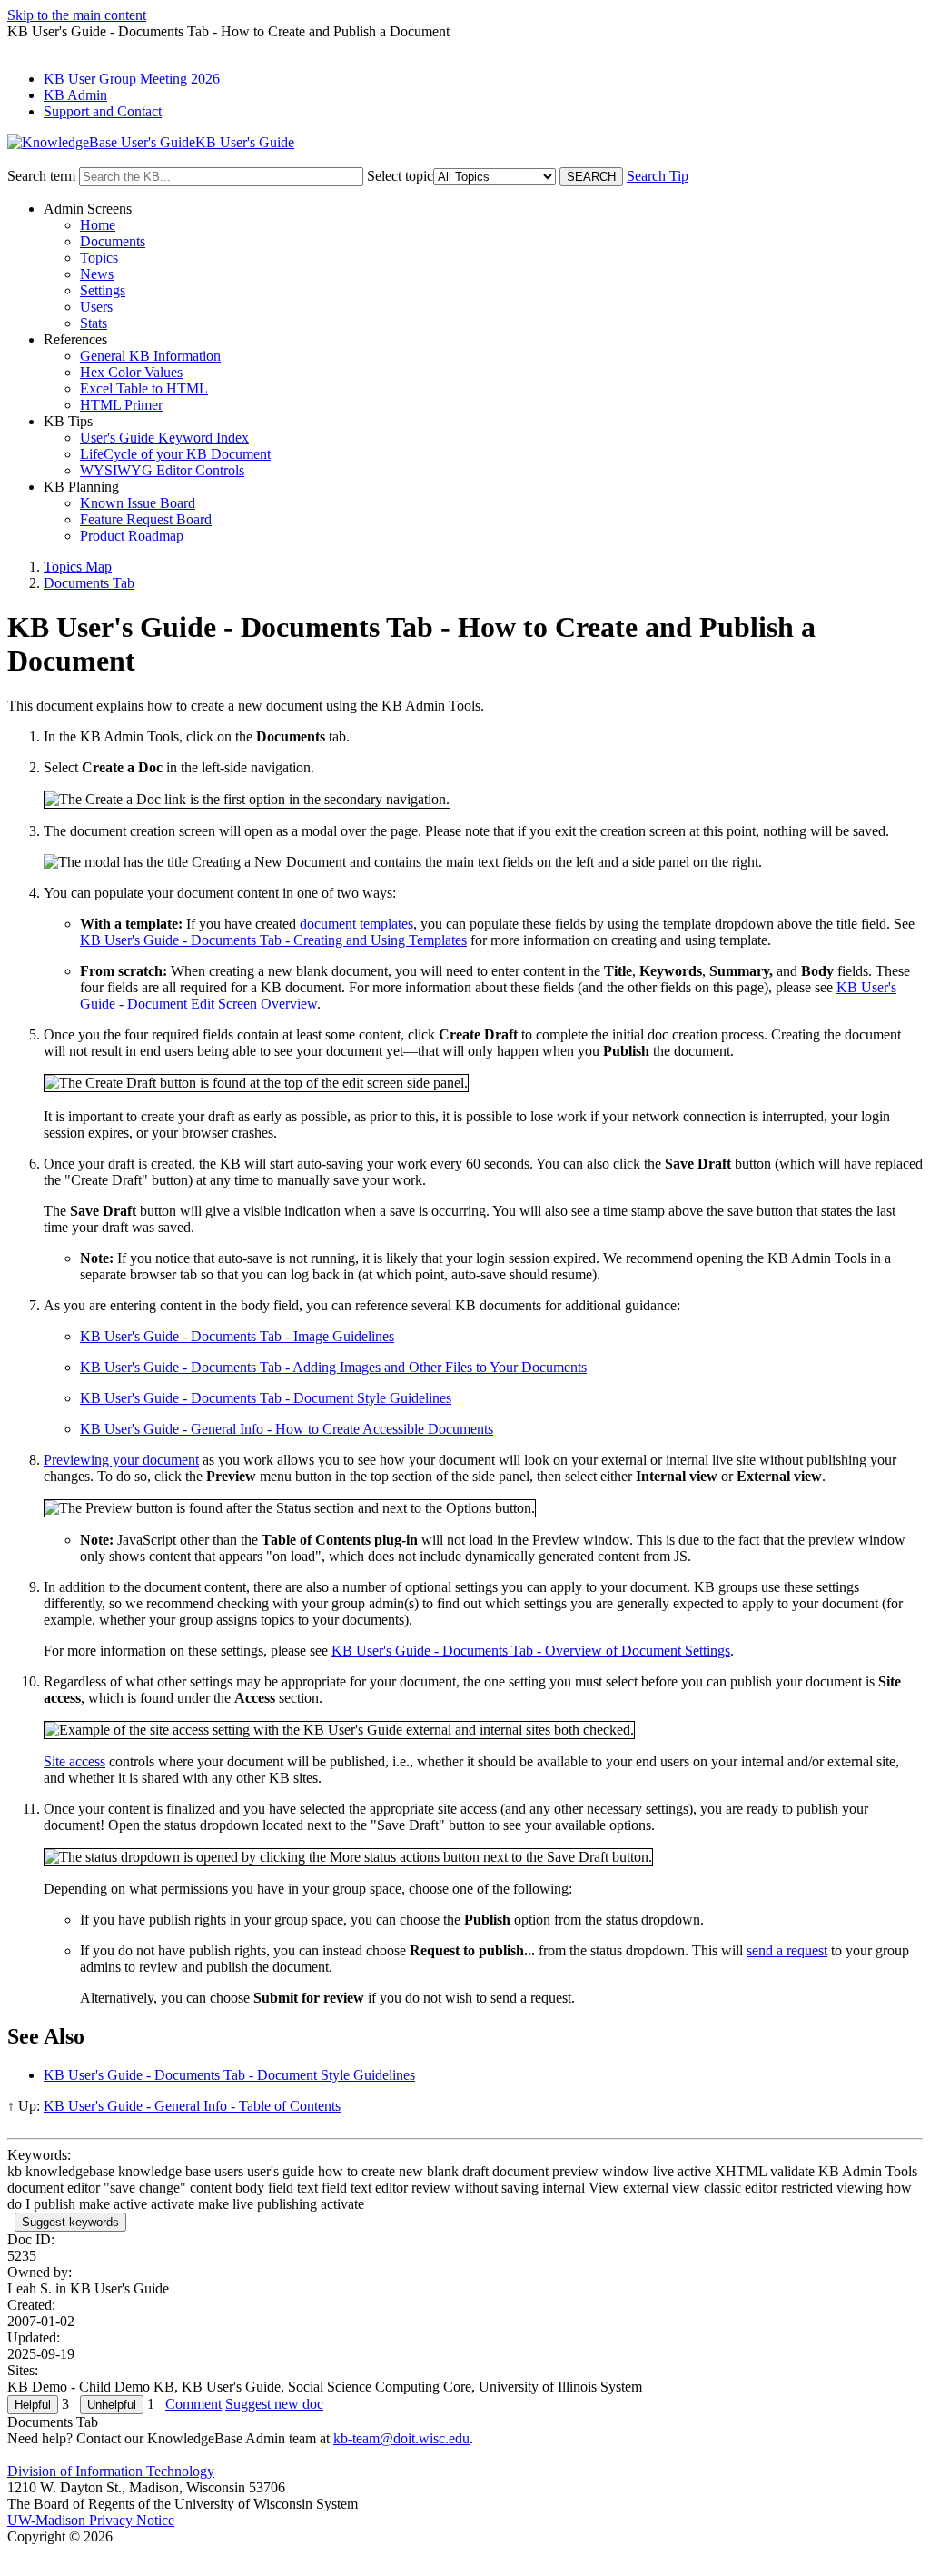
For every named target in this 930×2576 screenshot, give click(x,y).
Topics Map (78, 567)
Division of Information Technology (111, 2471)
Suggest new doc (274, 2404)
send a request (787, 1950)
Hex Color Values (131, 372)
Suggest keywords (70, 2222)
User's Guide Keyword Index (164, 438)
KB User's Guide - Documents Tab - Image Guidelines (237, 1336)
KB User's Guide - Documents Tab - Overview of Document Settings (531, 1651)
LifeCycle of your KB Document (175, 454)
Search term (41, 176)
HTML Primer (121, 405)
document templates (356, 924)
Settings (103, 290)
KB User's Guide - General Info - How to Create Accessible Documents (287, 1429)
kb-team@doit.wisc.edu (401, 2438)
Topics (99, 258)
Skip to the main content (77, 15)
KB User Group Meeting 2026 (132, 79)
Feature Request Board (146, 519)
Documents (113, 241)
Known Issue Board (138, 503)
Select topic (400, 176)
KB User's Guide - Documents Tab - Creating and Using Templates (273, 940)
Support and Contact (103, 111)
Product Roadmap (132, 536)
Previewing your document (121, 1460)
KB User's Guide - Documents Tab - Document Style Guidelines (266, 1398)
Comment (193, 2404)
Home (98, 225)
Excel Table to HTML (144, 388)
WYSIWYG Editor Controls (162, 470)
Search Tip (658, 176)
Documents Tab (89, 583)
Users (96, 307)
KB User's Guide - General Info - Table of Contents (192, 2106)
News (97, 274)
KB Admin (75, 95)
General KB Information (150, 356)
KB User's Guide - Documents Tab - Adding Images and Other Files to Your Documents (333, 1367)
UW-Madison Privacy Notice (91, 2520)
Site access (74, 1761)
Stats (94, 323)
